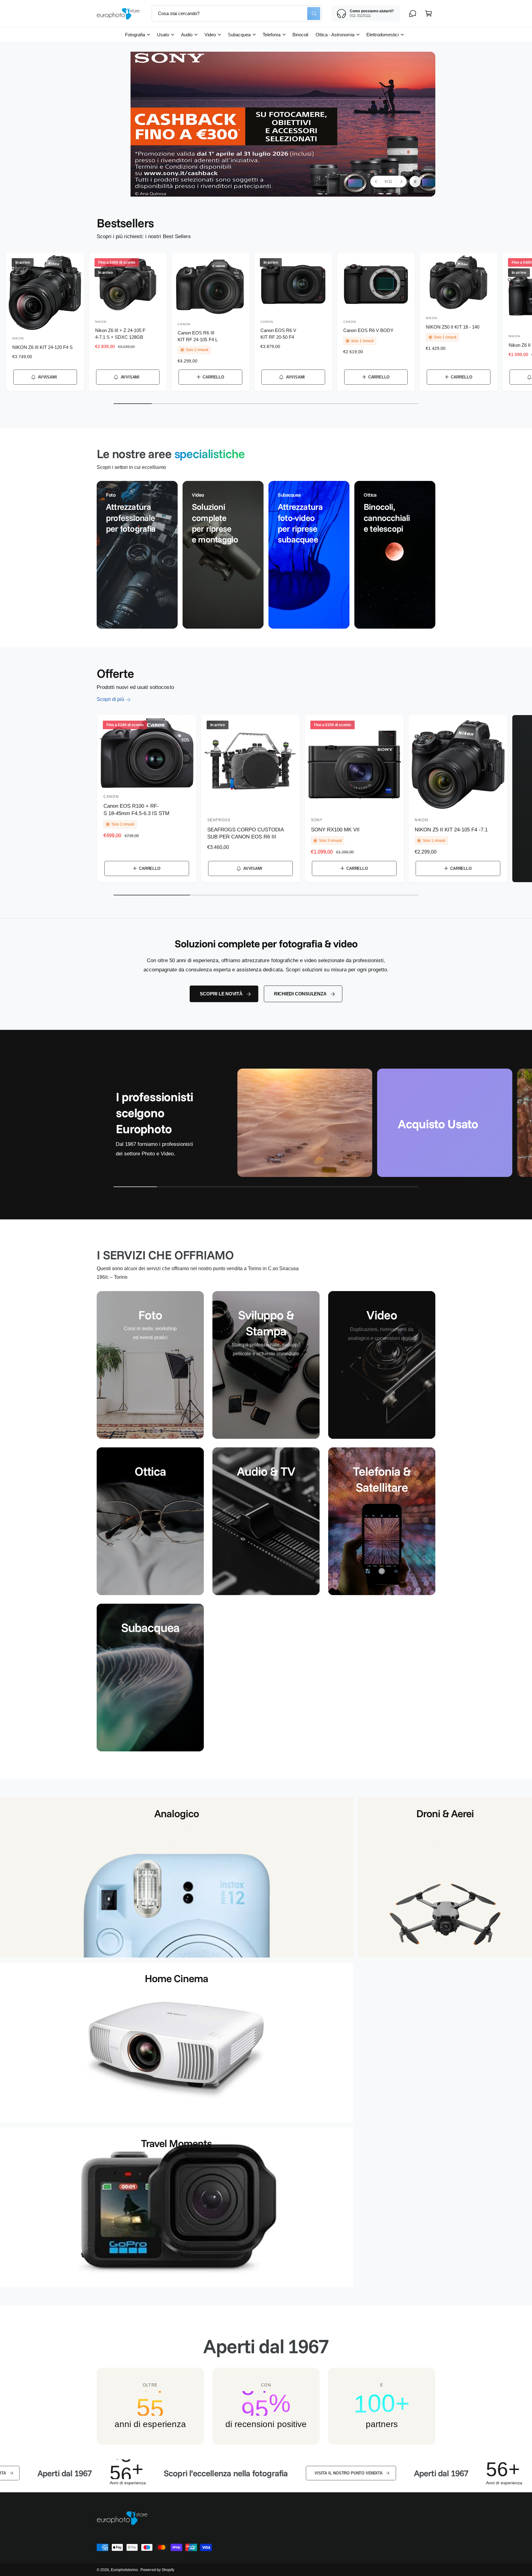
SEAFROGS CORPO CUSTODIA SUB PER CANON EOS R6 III (245, 833)
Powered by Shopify (157, 2570)
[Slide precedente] (376, 182)
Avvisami (47, 377)
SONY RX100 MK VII (335, 830)
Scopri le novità (221, 994)
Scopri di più (110, 699)
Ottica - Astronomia (335, 35)
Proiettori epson (173, 2006)
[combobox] (237, 14)
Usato (163, 35)
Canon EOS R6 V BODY (368, 330)
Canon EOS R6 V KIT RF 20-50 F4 (278, 334)
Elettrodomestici (383, 35)
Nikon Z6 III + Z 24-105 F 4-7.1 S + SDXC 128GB (120, 334)
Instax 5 (173, 1841)
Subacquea (239, 35)
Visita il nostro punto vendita (195, 2473)
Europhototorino (124, 2570)
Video (210, 35)
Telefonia (271, 35)
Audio (187, 35)
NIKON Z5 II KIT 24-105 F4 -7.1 (451, 830)
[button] (429, 14)
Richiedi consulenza (300, 994)
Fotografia (135, 35)
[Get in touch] (413, 14)
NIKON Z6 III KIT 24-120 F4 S (42, 347)
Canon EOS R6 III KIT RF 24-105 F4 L (197, 336)
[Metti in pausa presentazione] (415, 182)
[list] (266, 555)
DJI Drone (441, 1841)
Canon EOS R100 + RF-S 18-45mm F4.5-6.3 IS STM (136, 810)
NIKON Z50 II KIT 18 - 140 (452, 327)
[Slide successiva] (401, 182)
